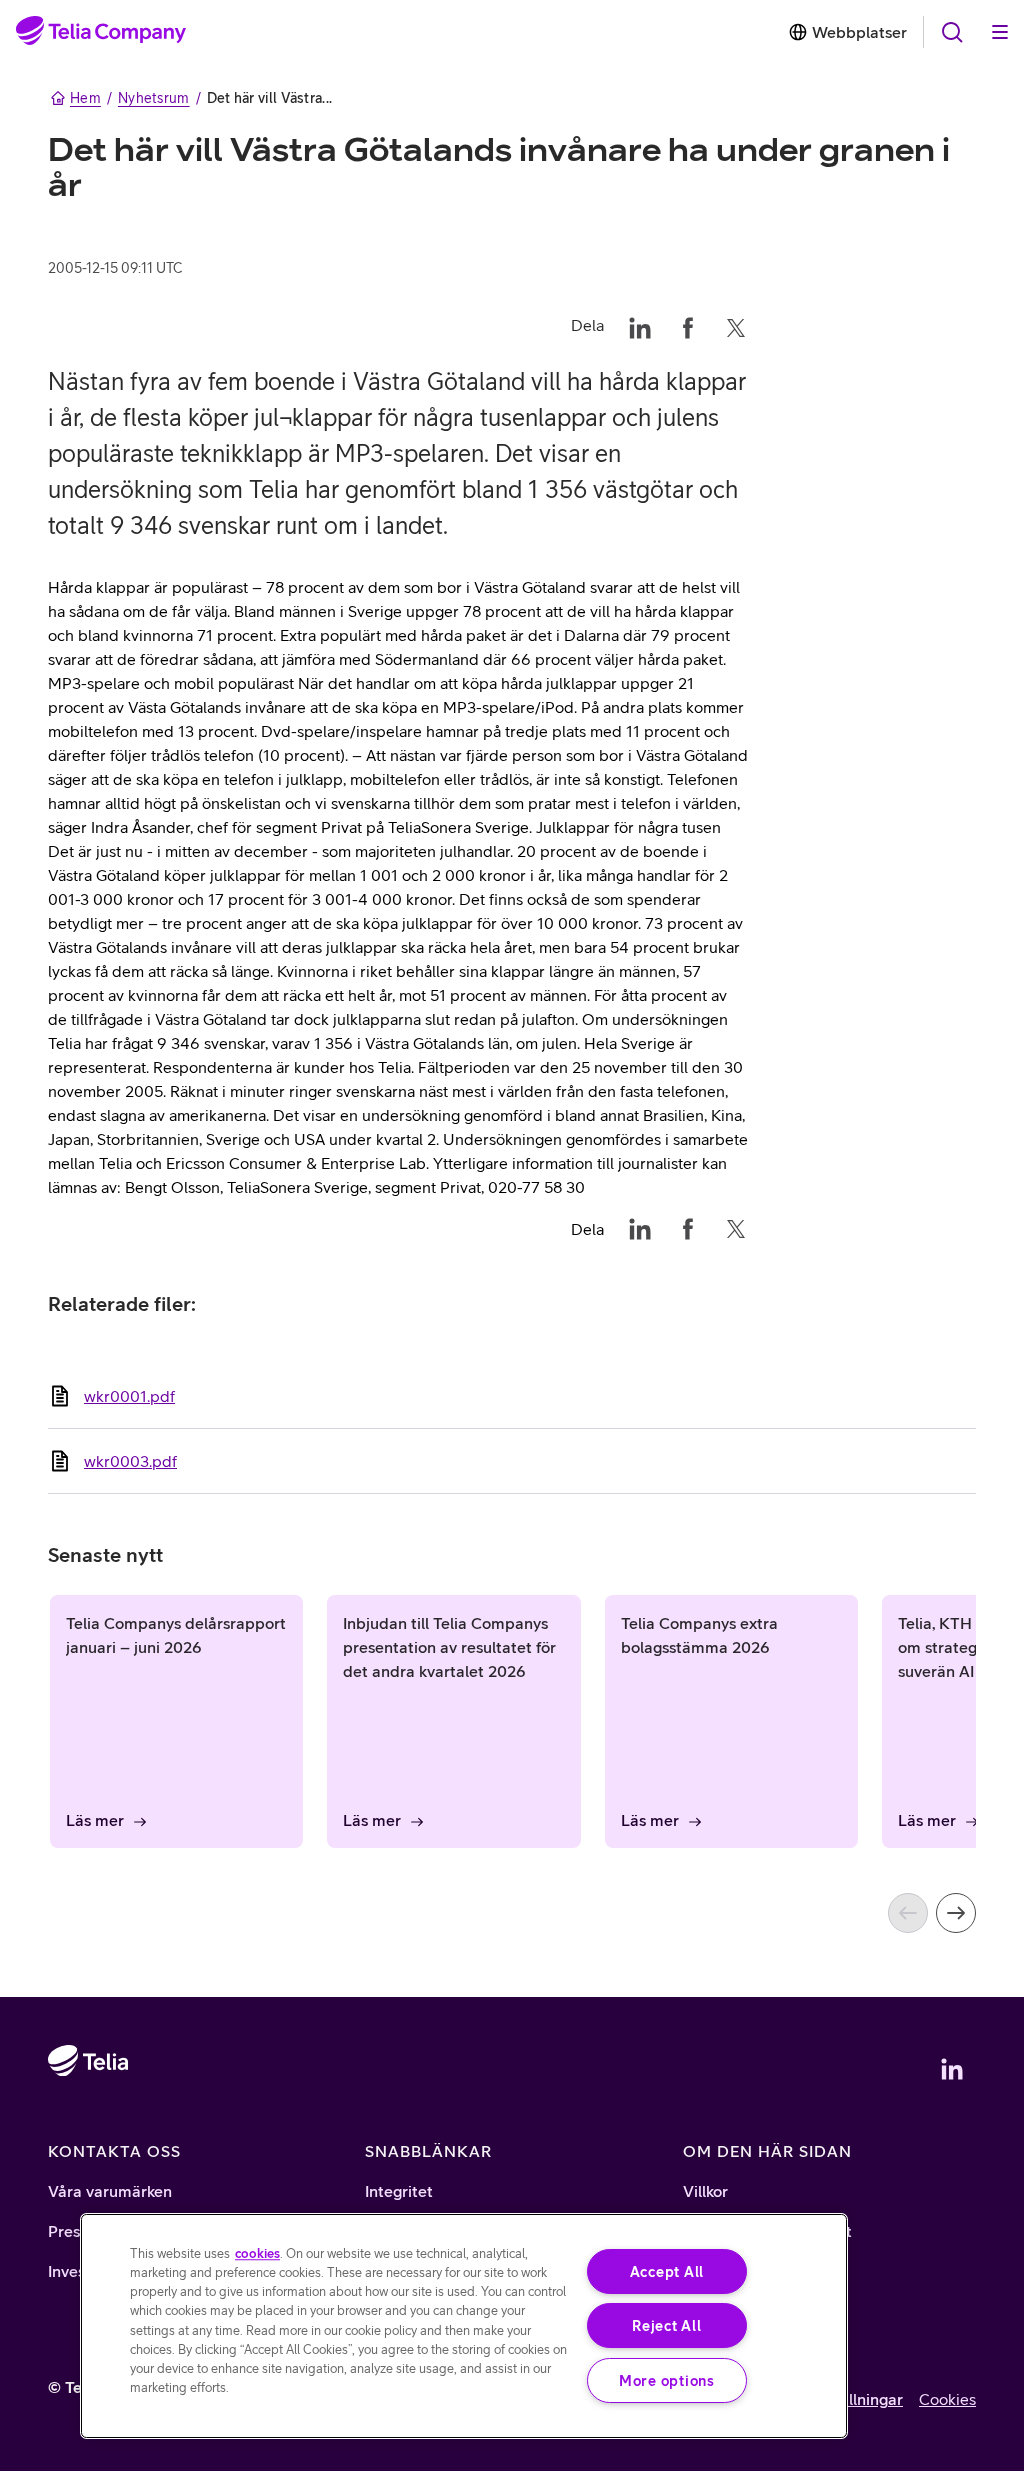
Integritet (399, 2191)
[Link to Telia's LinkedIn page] (952, 2069)
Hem (85, 98)
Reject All (666, 2325)
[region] (464, 2326)
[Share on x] (736, 325)
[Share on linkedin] (640, 325)
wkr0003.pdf (130, 1461)
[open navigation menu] (952, 32)
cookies (257, 2253)
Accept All (667, 2271)
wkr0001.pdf (129, 1396)
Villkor (705, 2191)
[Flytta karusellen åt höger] (956, 1913)
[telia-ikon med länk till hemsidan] (88, 2118)
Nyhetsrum (154, 98)
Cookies (947, 2399)
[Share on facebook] (688, 325)
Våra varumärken (110, 2191)
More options (667, 2380)
